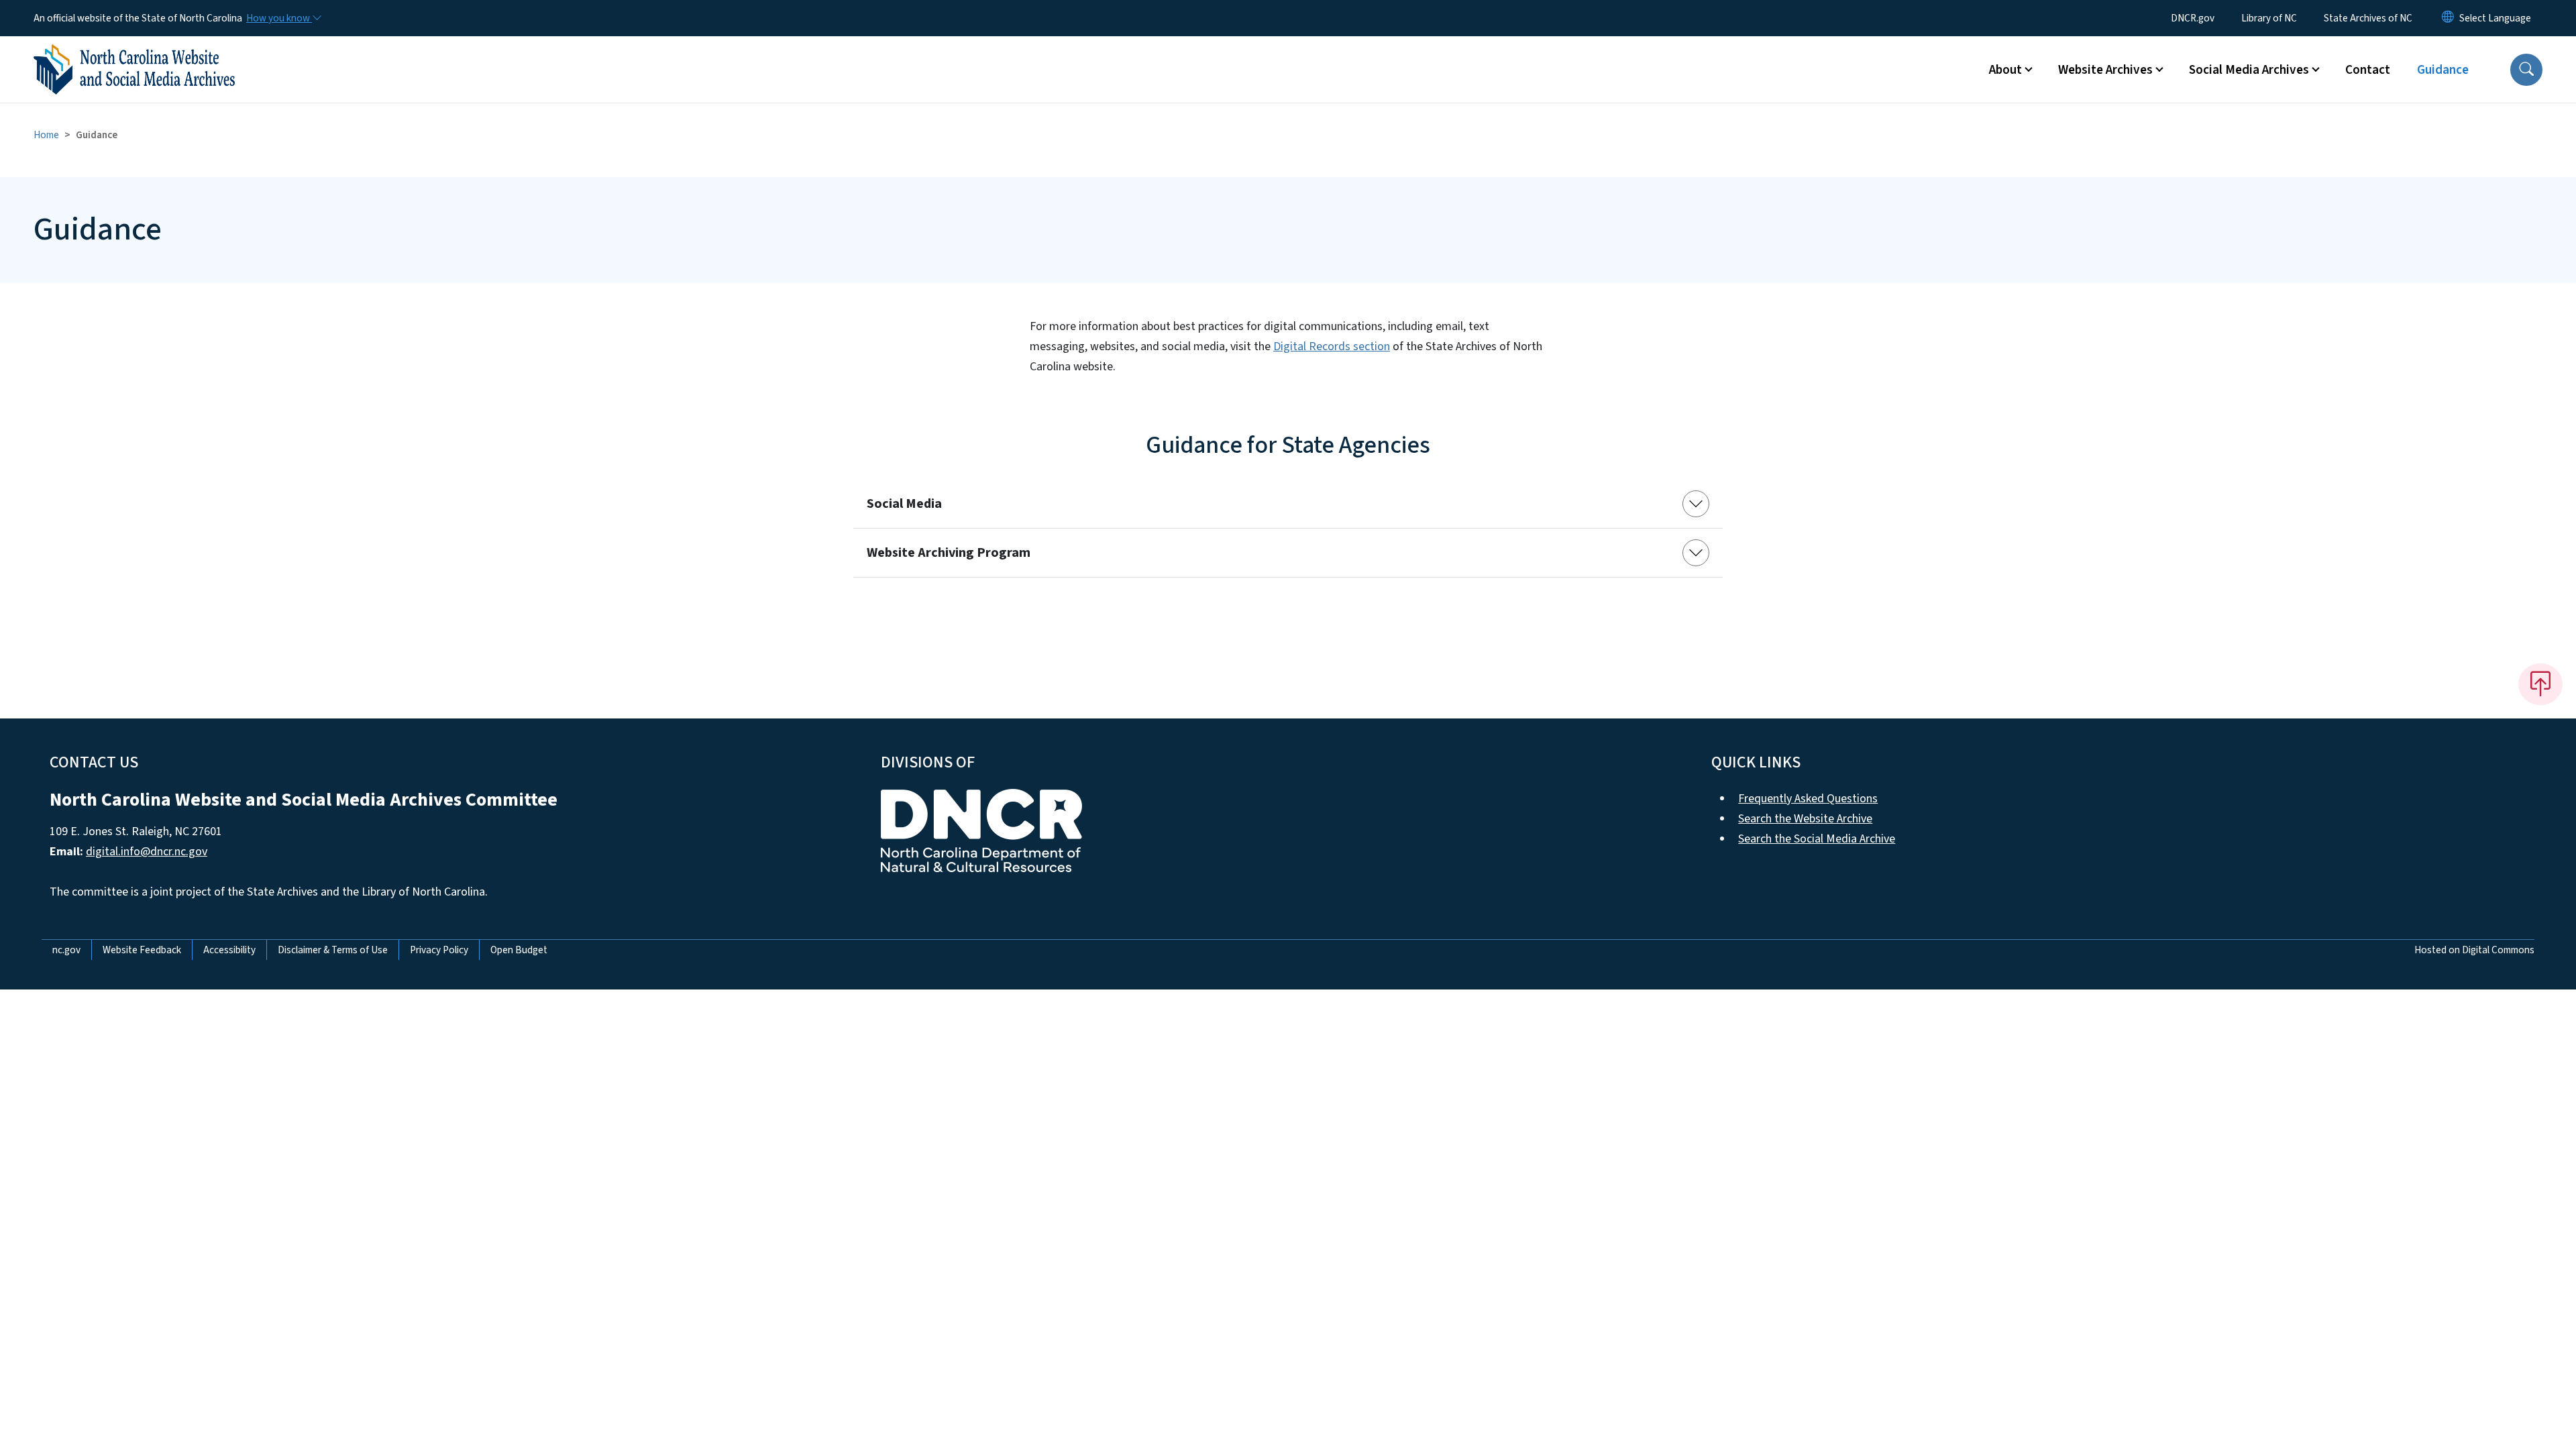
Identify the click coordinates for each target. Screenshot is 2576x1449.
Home (46, 135)
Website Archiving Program (949, 553)
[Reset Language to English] (2448, 18)
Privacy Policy (439, 950)
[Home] (134, 54)
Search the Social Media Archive (1817, 839)
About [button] (2005, 70)
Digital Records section (1332, 346)
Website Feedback (142, 950)
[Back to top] (2540, 684)
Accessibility (229, 950)
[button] (2526, 70)
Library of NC (2269, 18)
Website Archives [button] (2105, 70)
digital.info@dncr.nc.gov (147, 852)
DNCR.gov (2193, 18)
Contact (2368, 70)
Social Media (904, 504)
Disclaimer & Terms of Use (333, 950)
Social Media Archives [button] (2249, 70)
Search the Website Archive (1805, 819)
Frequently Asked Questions (1808, 799)
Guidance (2443, 70)
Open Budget (519, 950)
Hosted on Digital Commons (2474, 950)
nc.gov (66, 950)
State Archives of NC (2368, 18)
